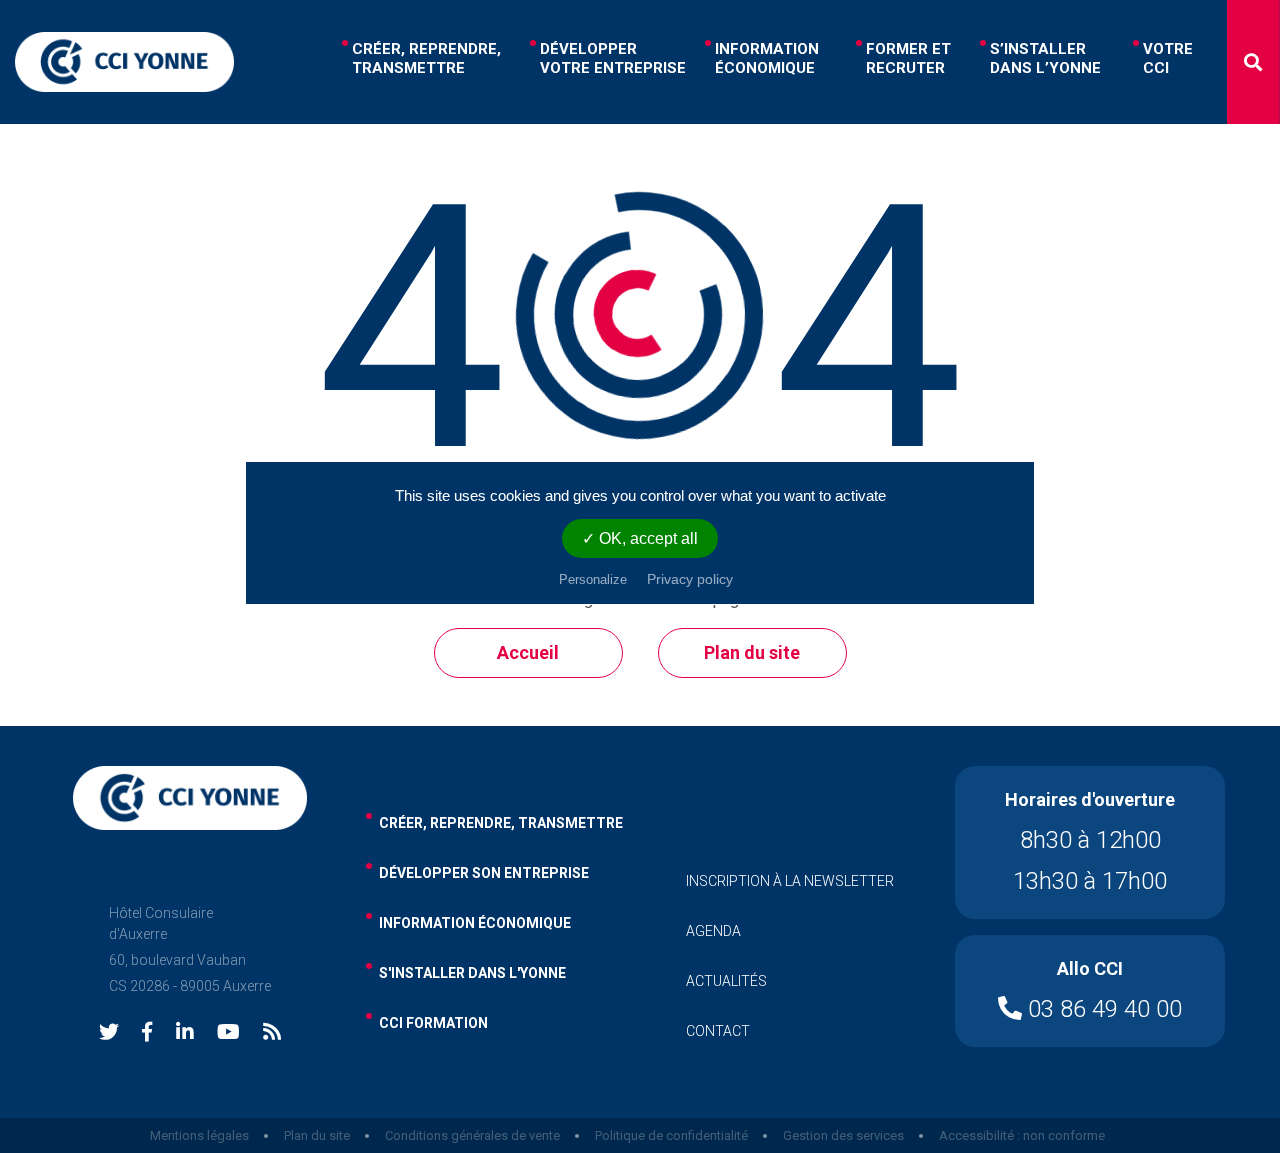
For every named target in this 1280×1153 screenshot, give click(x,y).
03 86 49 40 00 (1102, 1009)
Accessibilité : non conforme (1022, 1135)
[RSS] (272, 1033)
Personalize (593, 579)
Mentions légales (199, 1135)
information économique (475, 923)
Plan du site (752, 652)
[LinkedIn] (185, 1033)
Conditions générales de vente (472, 1135)
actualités (726, 981)
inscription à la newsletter (790, 881)
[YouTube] (228, 1033)
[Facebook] (147, 1033)
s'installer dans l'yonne (472, 973)
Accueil (528, 652)
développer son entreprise (484, 873)
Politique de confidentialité (671, 1135)
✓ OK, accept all (640, 538)
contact (718, 1031)
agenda (713, 931)
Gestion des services (843, 1135)
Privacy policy (690, 579)
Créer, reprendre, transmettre (501, 823)
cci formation (433, 1023)
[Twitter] (109, 1033)
